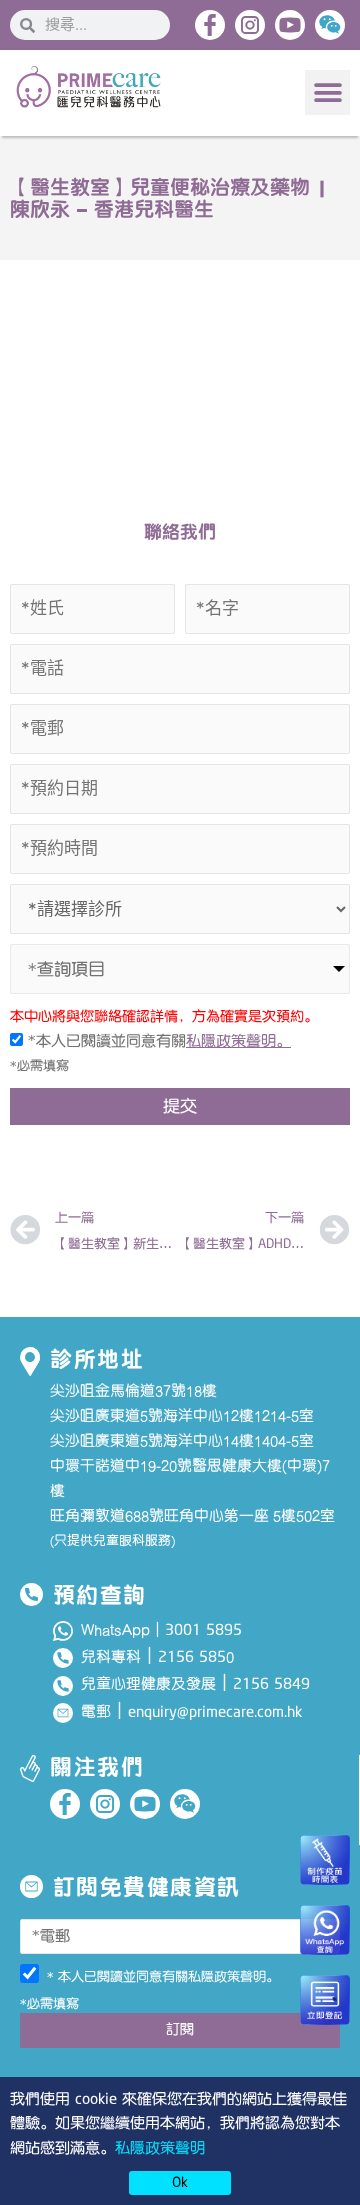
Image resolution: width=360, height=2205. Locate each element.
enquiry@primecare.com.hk (215, 1712)
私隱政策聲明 (160, 2148)
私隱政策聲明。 (238, 1041)
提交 (180, 1106)
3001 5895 (203, 1630)
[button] (327, 92)
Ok (180, 2182)
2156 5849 (271, 1684)
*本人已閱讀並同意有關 (157, 1041)
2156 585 (192, 1657)
